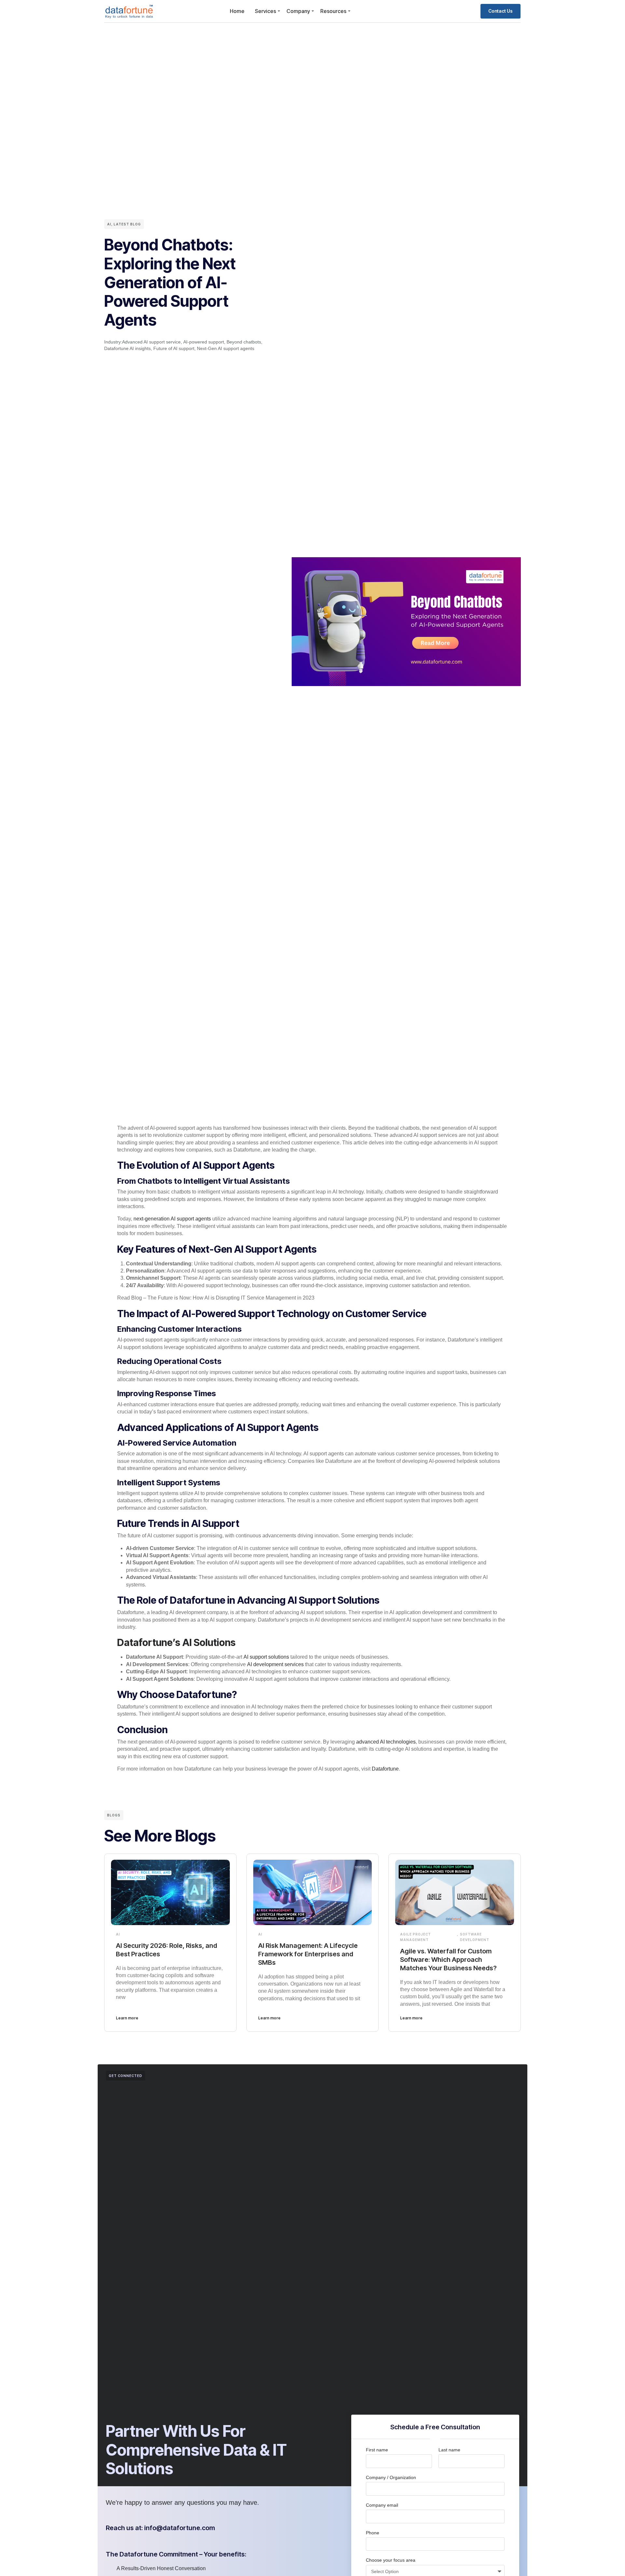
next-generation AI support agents (172, 1219)
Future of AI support (174, 348)
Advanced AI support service (151, 342)
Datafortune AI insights (127, 348)
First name (377, 2450)
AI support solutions (267, 1657)
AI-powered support (204, 342)
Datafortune (385, 1769)
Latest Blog (127, 224)
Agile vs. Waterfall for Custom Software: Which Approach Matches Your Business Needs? (448, 1960)
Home (237, 11)
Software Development (475, 1937)
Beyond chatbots (244, 342)
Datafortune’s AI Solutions (176, 1642)
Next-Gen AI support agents (226, 348)
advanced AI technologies (386, 1742)
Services (265, 11)
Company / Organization (391, 2477)
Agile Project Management (416, 1937)
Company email (382, 2505)
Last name (449, 2450)
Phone (373, 2533)
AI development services (275, 1664)
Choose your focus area (391, 2560)
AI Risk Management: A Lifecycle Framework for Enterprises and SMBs (308, 1954)
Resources (333, 11)
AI (109, 224)
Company (298, 11)
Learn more (127, 2018)
